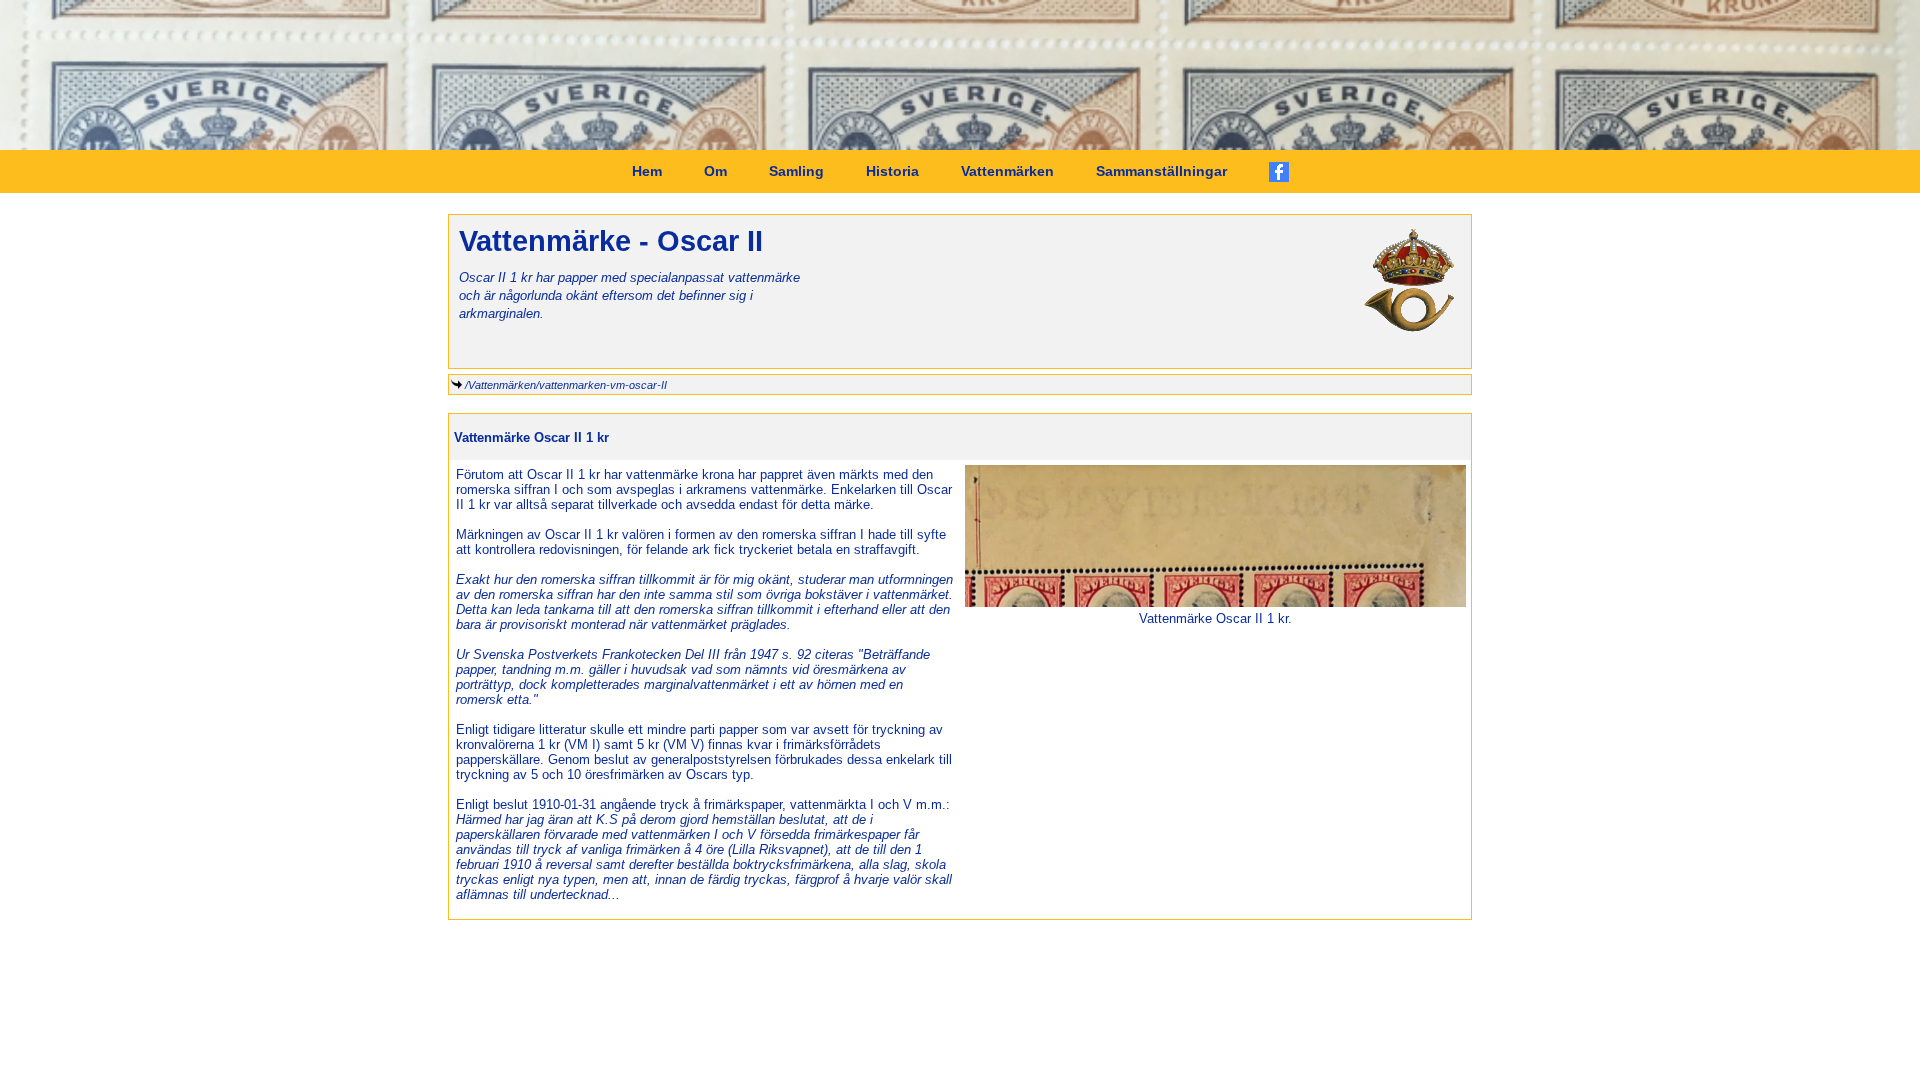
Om (715, 171)
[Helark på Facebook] (1279, 172)
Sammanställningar (1161, 171)
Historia (892, 171)
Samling (796, 171)
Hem (647, 171)
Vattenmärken (1007, 171)
